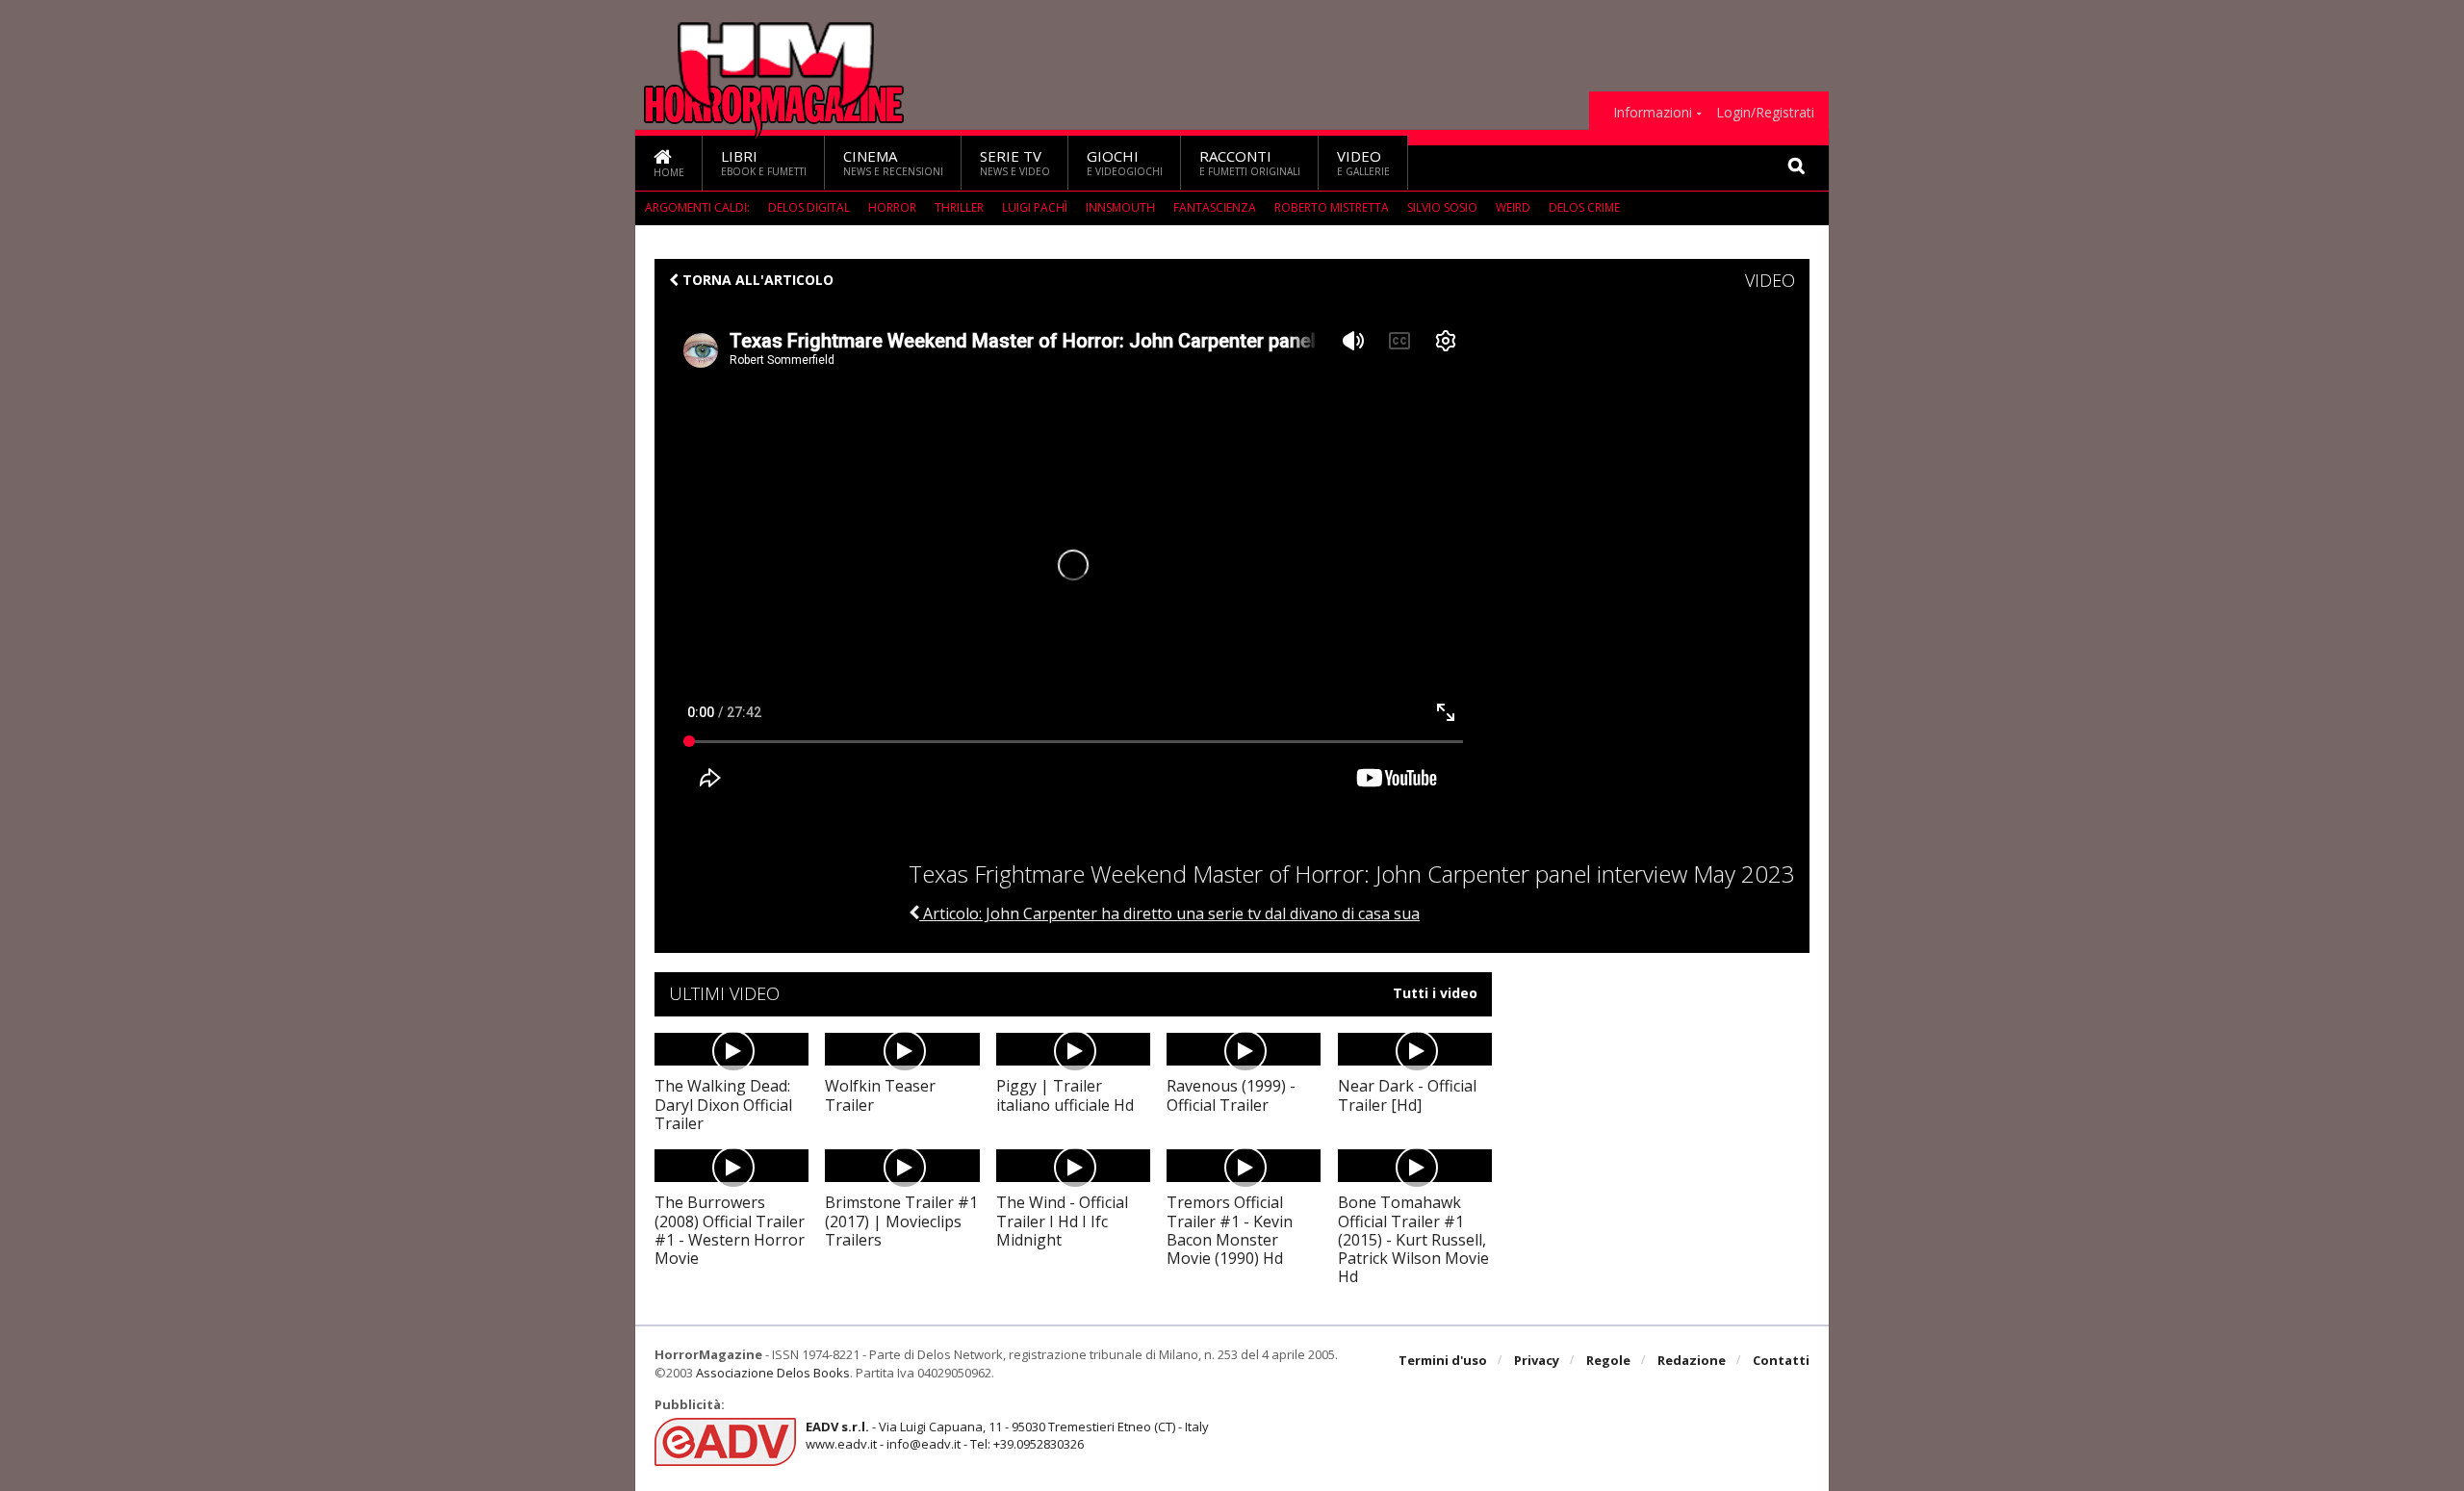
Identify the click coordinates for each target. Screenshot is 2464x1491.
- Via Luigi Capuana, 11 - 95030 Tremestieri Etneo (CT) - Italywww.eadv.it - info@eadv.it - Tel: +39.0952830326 (1007, 1435)
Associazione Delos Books (773, 1373)
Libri (764, 162)
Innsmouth (1120, 207)
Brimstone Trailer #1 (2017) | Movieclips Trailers (901, 1221)
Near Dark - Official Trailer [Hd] (1407, 1095)
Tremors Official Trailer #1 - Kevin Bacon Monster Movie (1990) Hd (1230, 1230)
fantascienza (1215, 207)
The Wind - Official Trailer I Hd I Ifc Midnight (1062, 1221)
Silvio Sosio (1442, 207)
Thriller (959, 207)
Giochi (1125, 162)
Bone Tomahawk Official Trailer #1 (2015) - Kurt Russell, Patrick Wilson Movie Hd (1413, 1239)
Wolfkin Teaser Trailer (880, 1095)
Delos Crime (1584, 207)
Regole (1608, 1360)
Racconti (1250, 162)
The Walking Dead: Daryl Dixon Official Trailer (723, 1104)
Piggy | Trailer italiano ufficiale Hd (1065, 1095)
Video (1363, 162)
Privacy (1537, 1360)
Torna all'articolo (756, 280)
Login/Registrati (1765, 113)
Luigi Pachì (1035, 207)
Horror (892, 207)
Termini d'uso (1443, 1360)
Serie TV (1015, 162)
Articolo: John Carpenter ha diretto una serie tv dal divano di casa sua (1169, 913)
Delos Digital (809, 207)
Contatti (1781, 1360)
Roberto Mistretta (1332, 207)
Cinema (893, 162)
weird (1513, 207)
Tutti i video (1435, 993)
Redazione (1692, 1360)
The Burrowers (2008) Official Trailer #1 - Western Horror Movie (730, 1230)
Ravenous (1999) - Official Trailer (1231, 1095)
